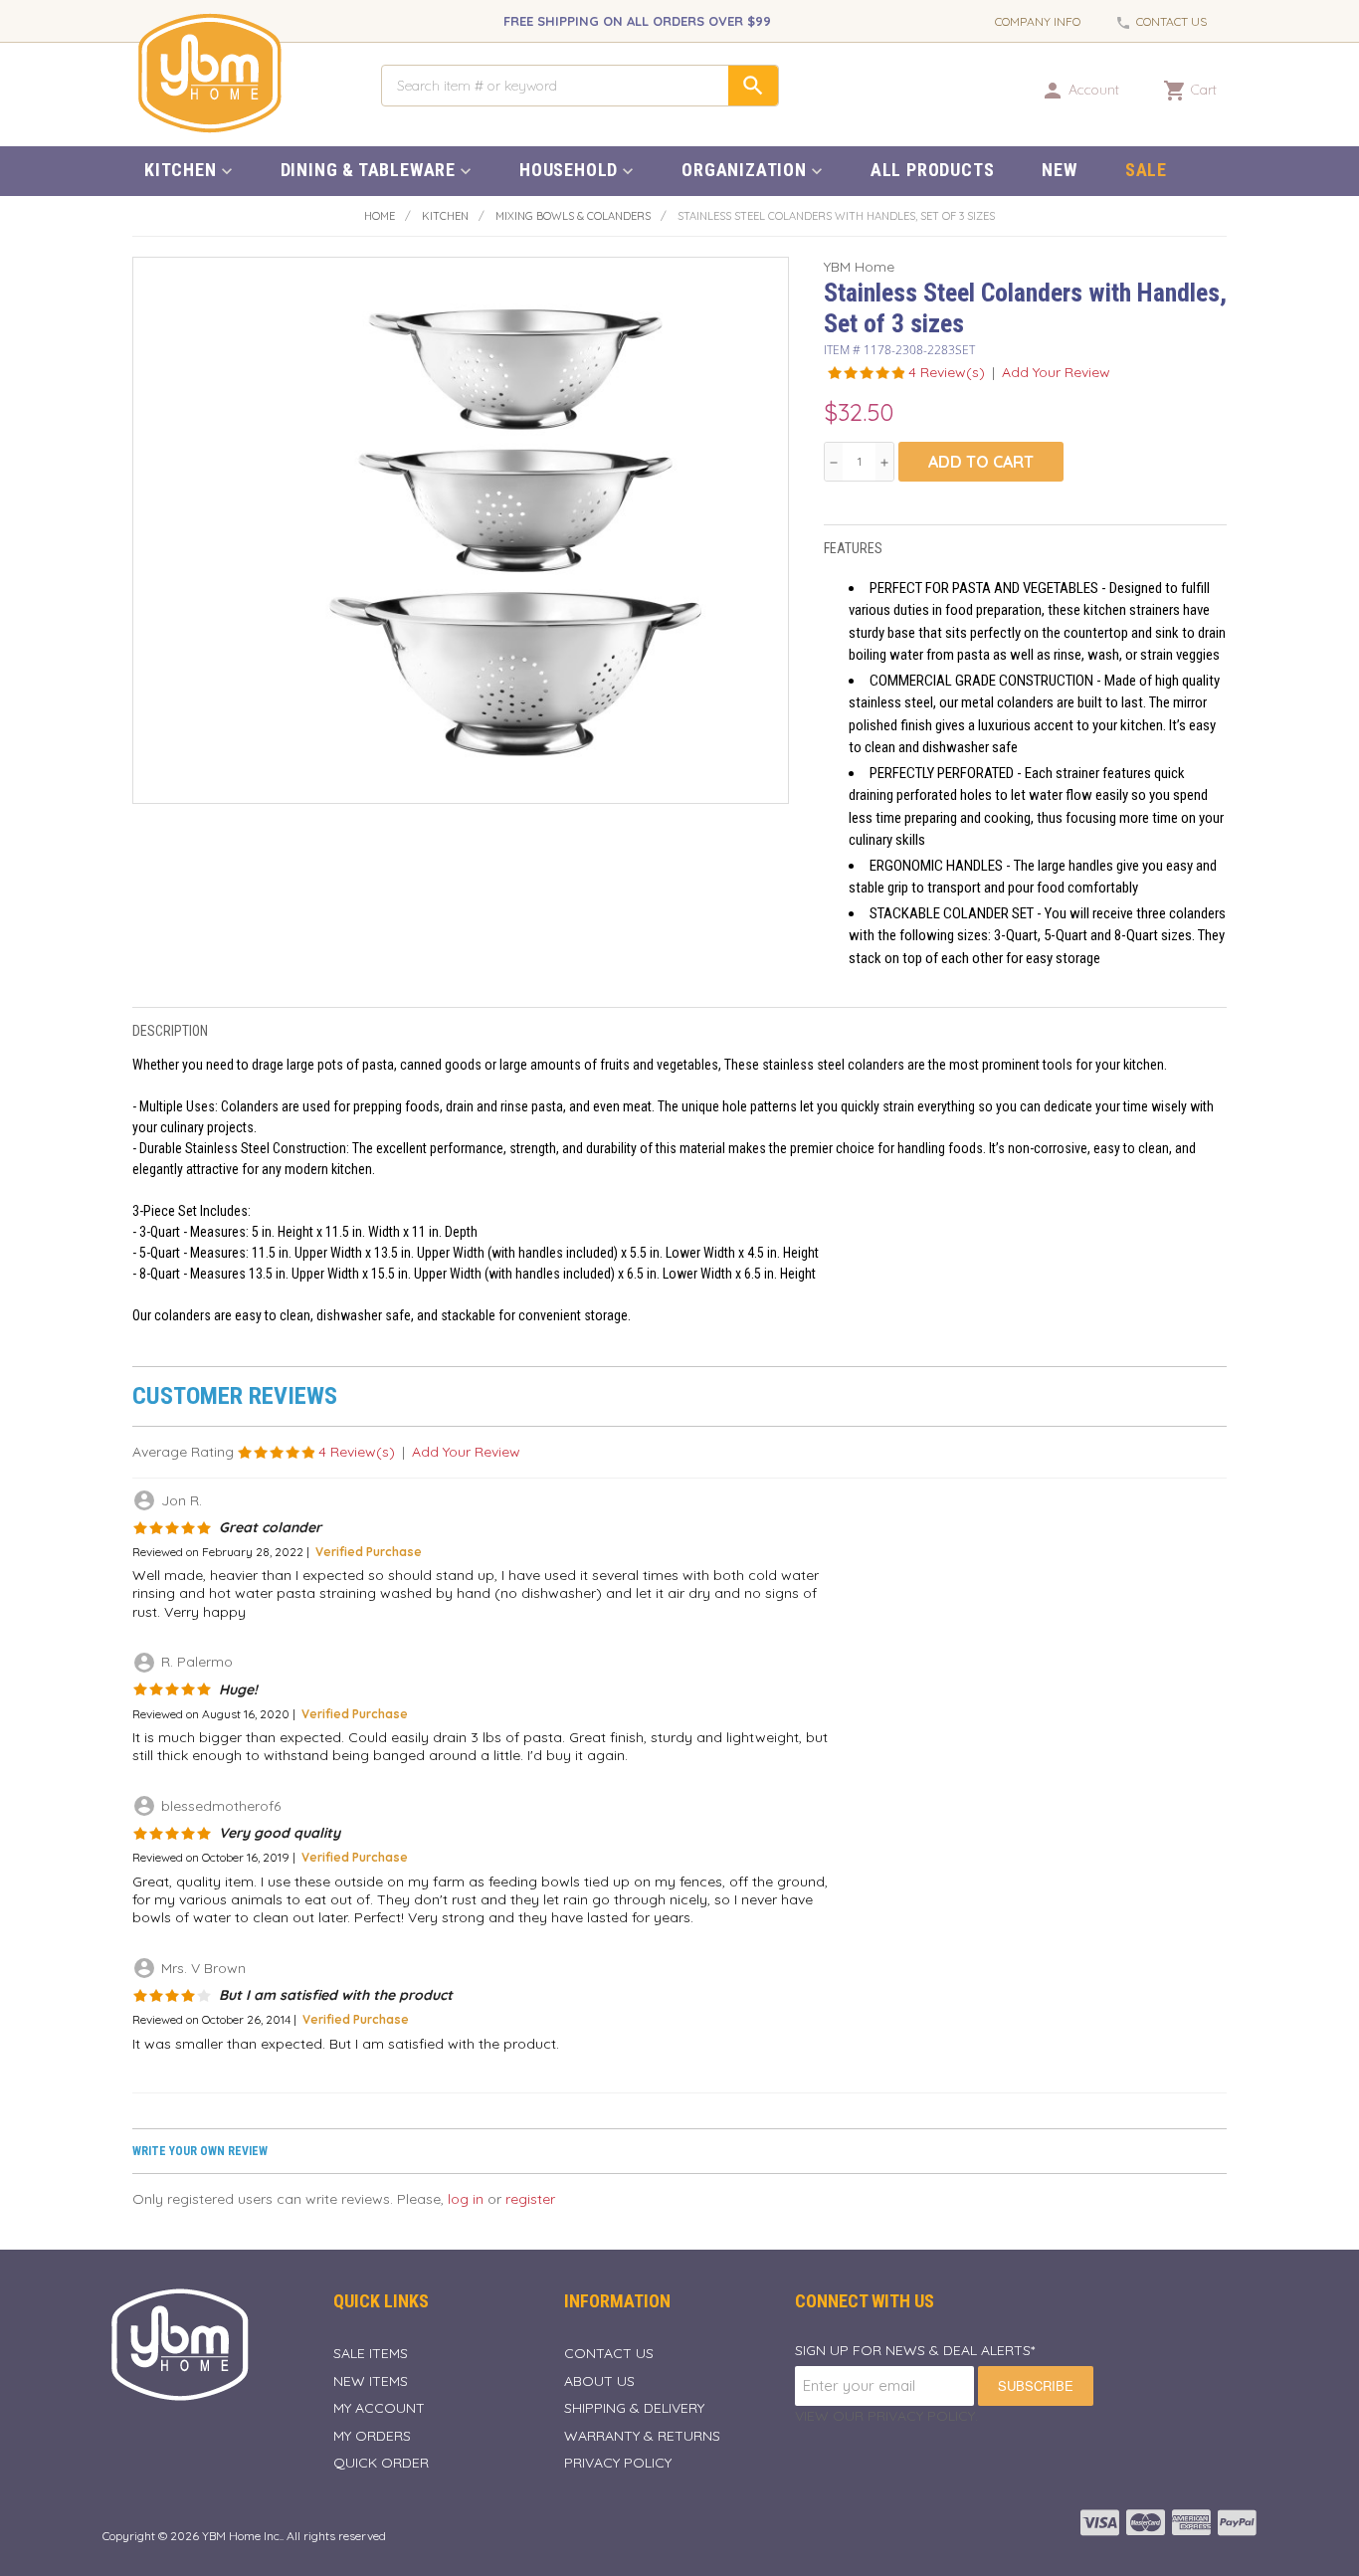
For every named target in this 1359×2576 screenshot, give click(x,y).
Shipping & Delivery (634, 2408)
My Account (379, 2408)
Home (380, 216)
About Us (599, 2381)
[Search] (753, 86)
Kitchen (181, 170)
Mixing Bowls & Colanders (573, 216)
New (1059, 170)
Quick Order (381, 2463)
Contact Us (1171, 21)
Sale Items (371, 2353)
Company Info (1038, 21)
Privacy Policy (618, 2463)
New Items (371, 2381)
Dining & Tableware (368, 170)
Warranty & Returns (642, 2436)
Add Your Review (1056, 372)
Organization (744, 170)
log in (466, 2199)
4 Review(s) (947, 372)
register (530, 2199)
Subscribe (1036, 2385)
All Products (933, 170)
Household (569, 170)
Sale (1146, 170)
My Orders (372, 2436)
